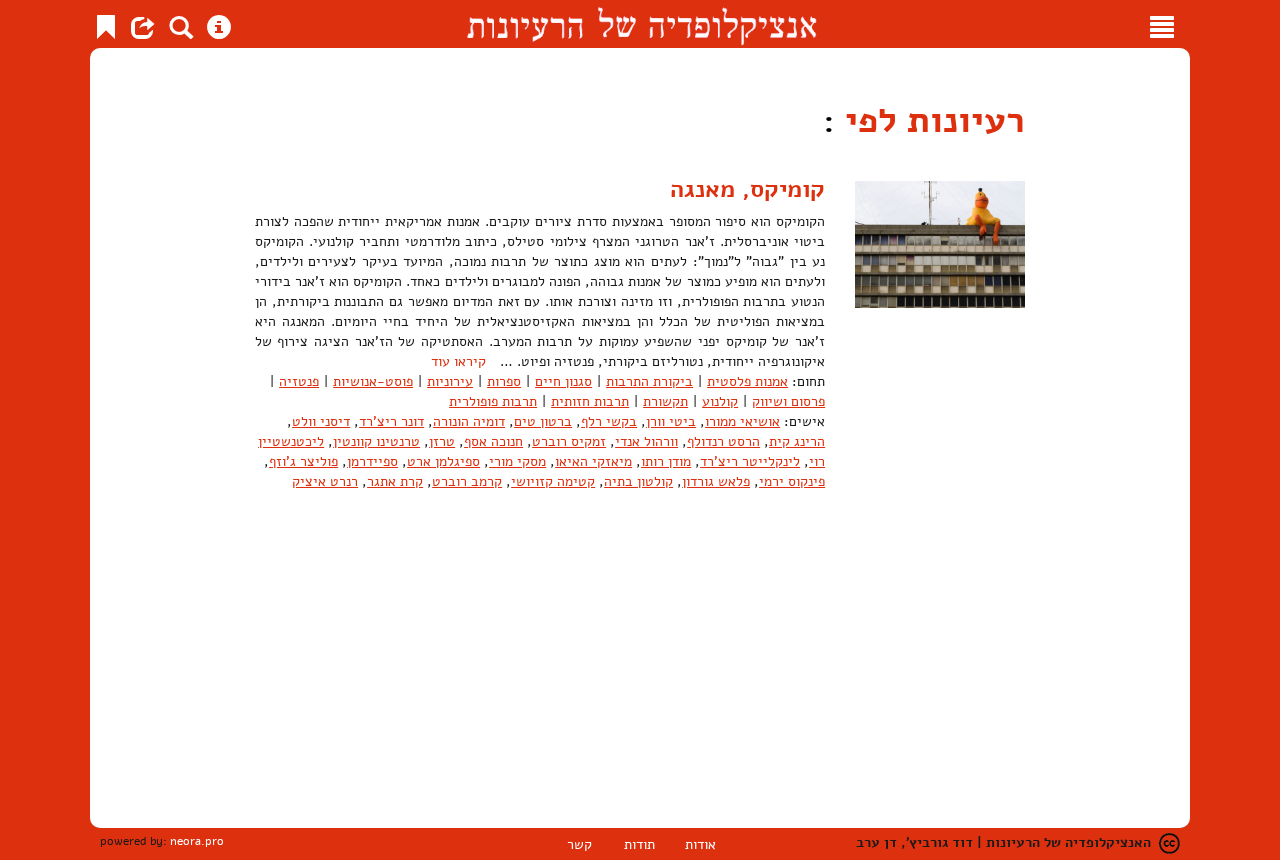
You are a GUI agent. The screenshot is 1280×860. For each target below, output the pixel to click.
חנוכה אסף (493, 441)
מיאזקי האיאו (593, 461)
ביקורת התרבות (649, 381)
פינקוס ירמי (792, 481)
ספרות (504, 381)
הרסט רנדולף (723, 441)
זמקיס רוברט (569, 441)
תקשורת (665, 401)
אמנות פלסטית (747, 381)
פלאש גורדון (716, 481)
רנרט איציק (325, 481)
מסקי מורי (517, 461)
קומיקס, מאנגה (747, 189)
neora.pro (197, 841)
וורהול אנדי (646, 441)
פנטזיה (299, 381)
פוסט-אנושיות (373, 381)
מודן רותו (666, 461)
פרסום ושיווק (788, 401)
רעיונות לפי (930, 120)
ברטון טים (543, 421)
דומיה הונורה (469, 421)
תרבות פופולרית (493, 401)
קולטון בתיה (638, 481)
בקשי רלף (609, 421)
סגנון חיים (563, 381)
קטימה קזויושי (553, 481)
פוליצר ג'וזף (303, 461)
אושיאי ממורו (742, 421)
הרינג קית (797, 441)
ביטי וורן (671, 421)
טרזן (442, 441)
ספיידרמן (372, 461)
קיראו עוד (458, 361)
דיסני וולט (321, 421)
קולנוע (720, 401)
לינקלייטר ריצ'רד (750, 461)
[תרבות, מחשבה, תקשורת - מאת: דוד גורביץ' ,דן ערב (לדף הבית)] (641, 24)
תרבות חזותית (590, 401)
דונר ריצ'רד (391, 421)
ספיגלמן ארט (443, 461)
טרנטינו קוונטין (376, 441)
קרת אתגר (395, 481)
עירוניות (450, 381)
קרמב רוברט (467, 481)
